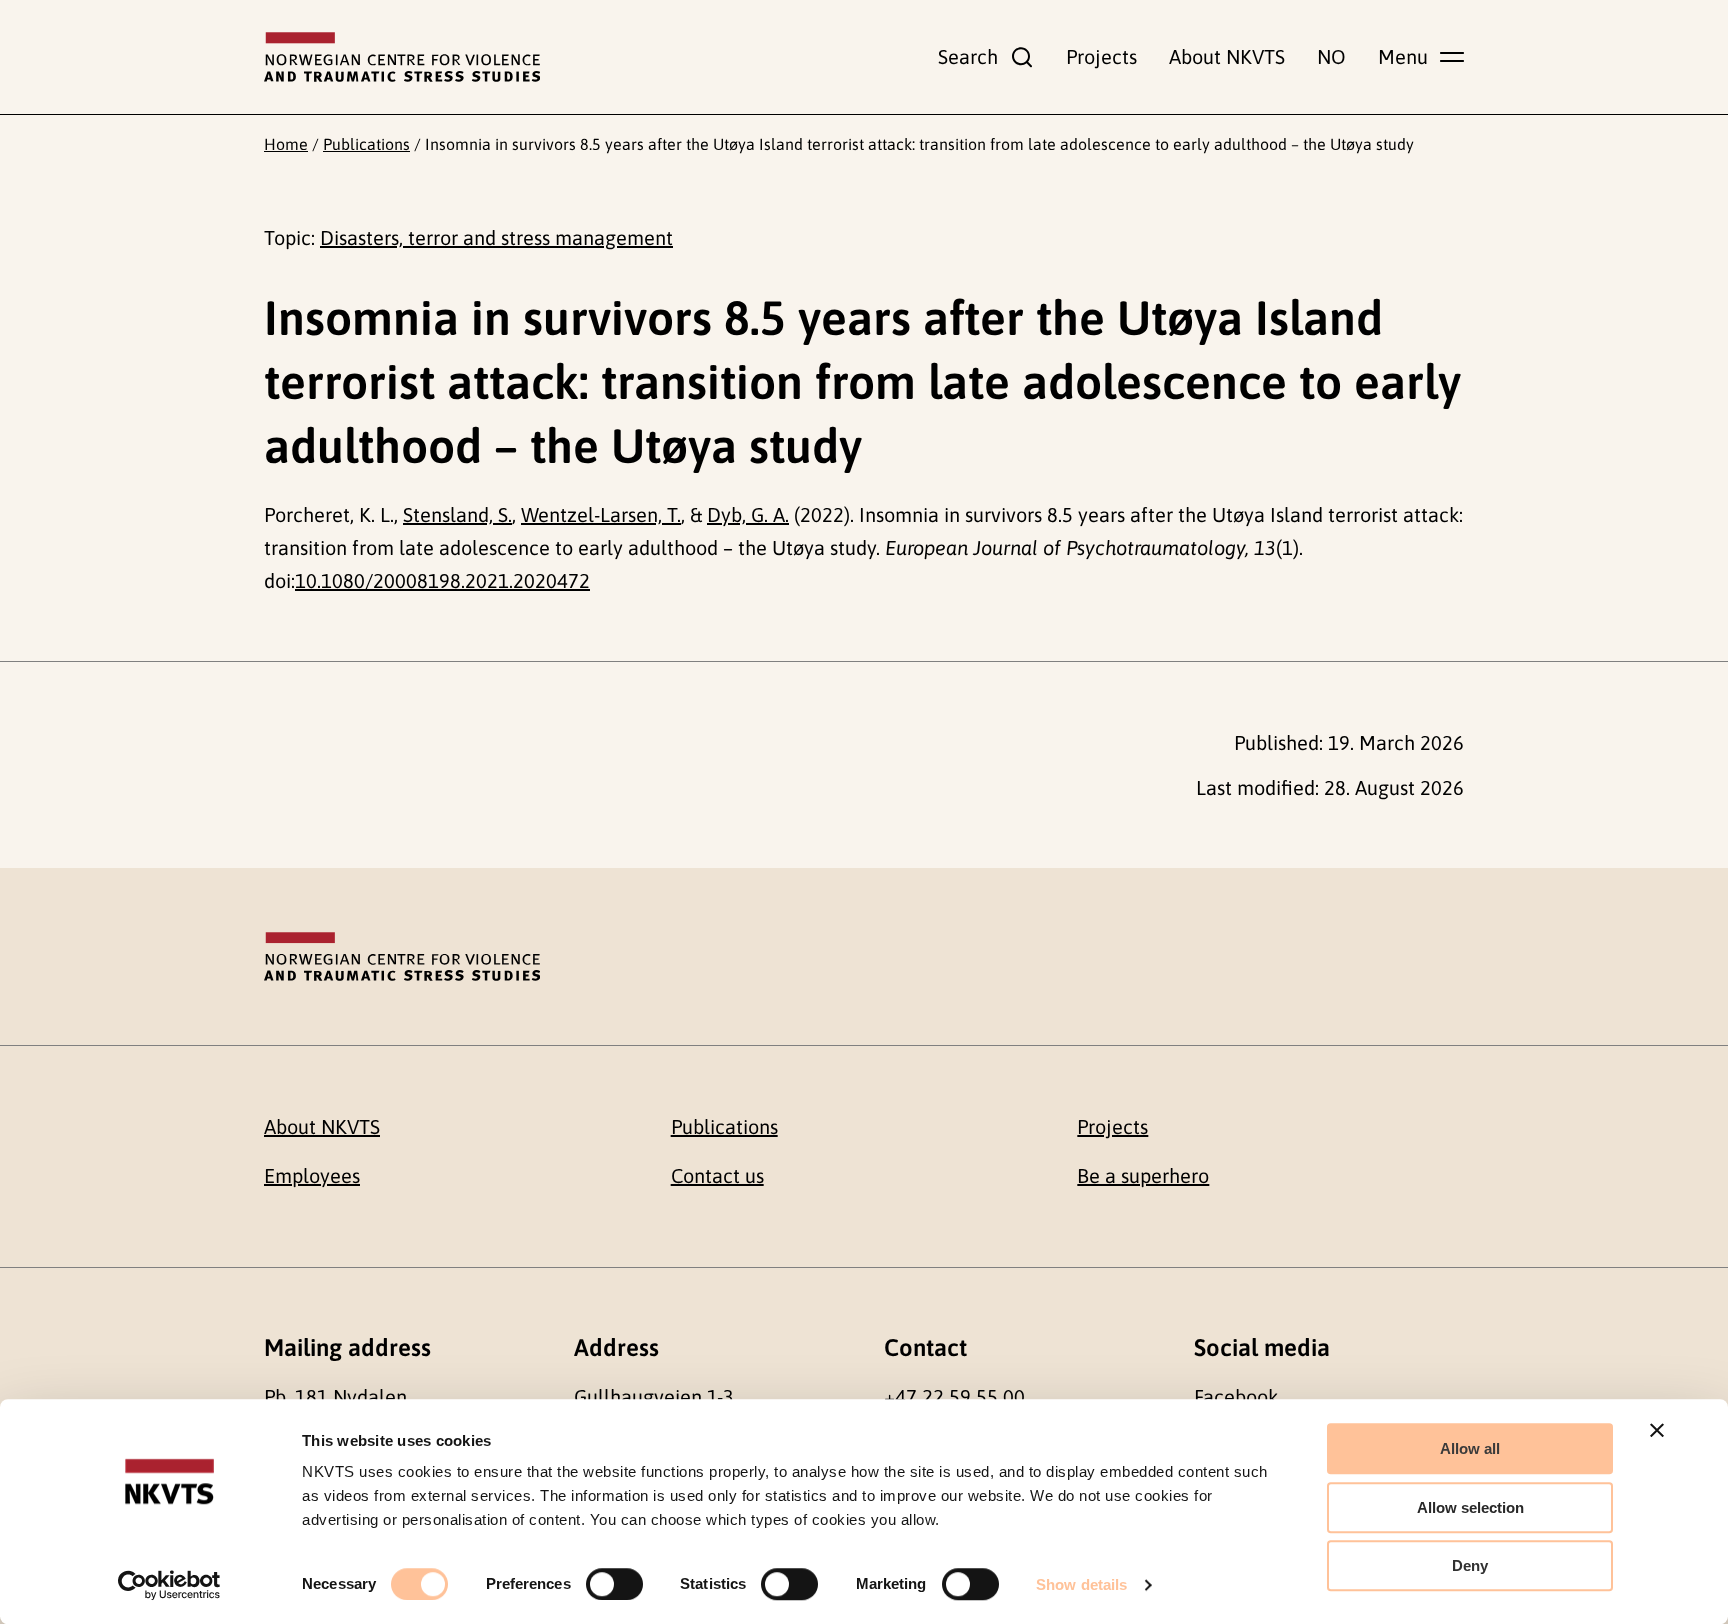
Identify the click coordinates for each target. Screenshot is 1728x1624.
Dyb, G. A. (748, 514)
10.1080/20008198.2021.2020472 (442, 580)
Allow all (1470, 1448)
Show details (1081, 1584)
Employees (312, 1175)
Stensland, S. (457, 514)
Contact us (717, 1175)
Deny (1470, 1565)
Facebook (1236, 1396)
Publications (366, 144)
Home (286, 144)
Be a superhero (1143, 1175)
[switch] (614, 1584)
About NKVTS (1227, 56)
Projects (1101, 56)
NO (1331, 56)
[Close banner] (1657, 1430)
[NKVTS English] (402, 57)
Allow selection (1470, 1507)
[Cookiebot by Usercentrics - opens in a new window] (169, 1585)
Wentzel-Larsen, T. (601, 514)
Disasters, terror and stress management (496, 237)
